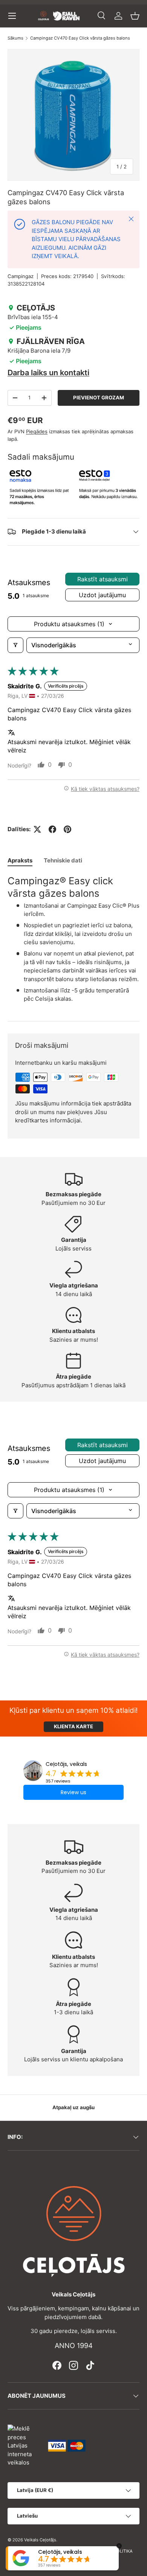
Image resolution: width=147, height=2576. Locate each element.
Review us (73, 1792)
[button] (135, 16)
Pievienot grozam (99, 397)
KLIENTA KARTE (73, 1726)
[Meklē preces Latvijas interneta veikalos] (24, 2445)
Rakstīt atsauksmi (103, 579)
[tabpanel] (73, 942)
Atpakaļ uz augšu (73, 2107)
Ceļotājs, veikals (66, 1764)
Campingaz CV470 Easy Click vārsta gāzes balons (80, 38)
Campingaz (21, 276)
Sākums (15, 38)
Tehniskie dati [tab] (63, 860)
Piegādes (37, 431)
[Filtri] (15, 645)
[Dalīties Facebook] (52, 829)
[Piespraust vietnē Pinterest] (67, 829)
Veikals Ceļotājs (40, 2540)
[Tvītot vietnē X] (37, 829)
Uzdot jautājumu (102, 595)
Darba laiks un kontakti (48, 373)
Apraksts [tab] (20, 860)
